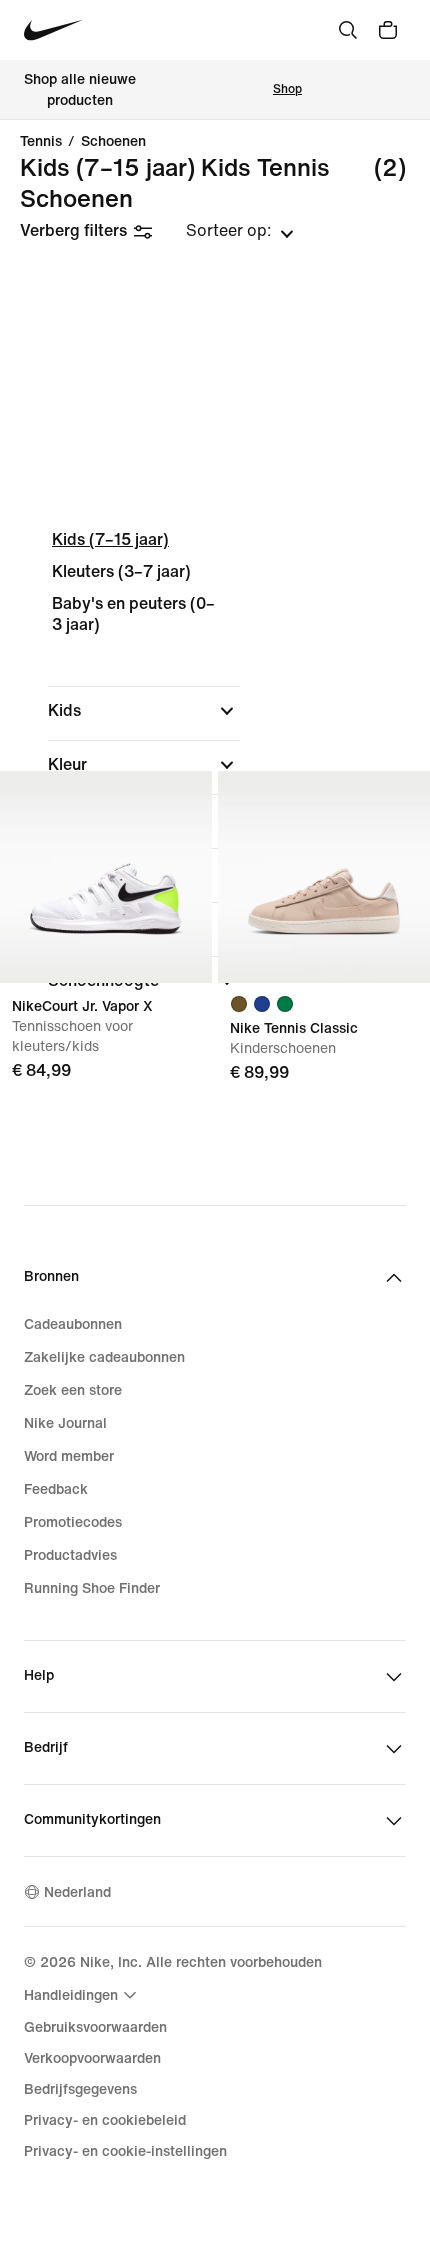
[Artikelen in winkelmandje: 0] (388, 30)
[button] (144, 711)
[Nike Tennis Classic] (324, 877)
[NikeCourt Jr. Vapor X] (106, 877)
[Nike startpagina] (53, 30)
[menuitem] (83, 1995)
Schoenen (113, 142)
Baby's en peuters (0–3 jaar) (133, 614)
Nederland (77, 1892)
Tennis (41, 142)
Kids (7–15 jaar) (110, 539)
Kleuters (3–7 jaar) (121, 571)
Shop (287, 89)
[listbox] (240, 231)
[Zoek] (348, 30)
